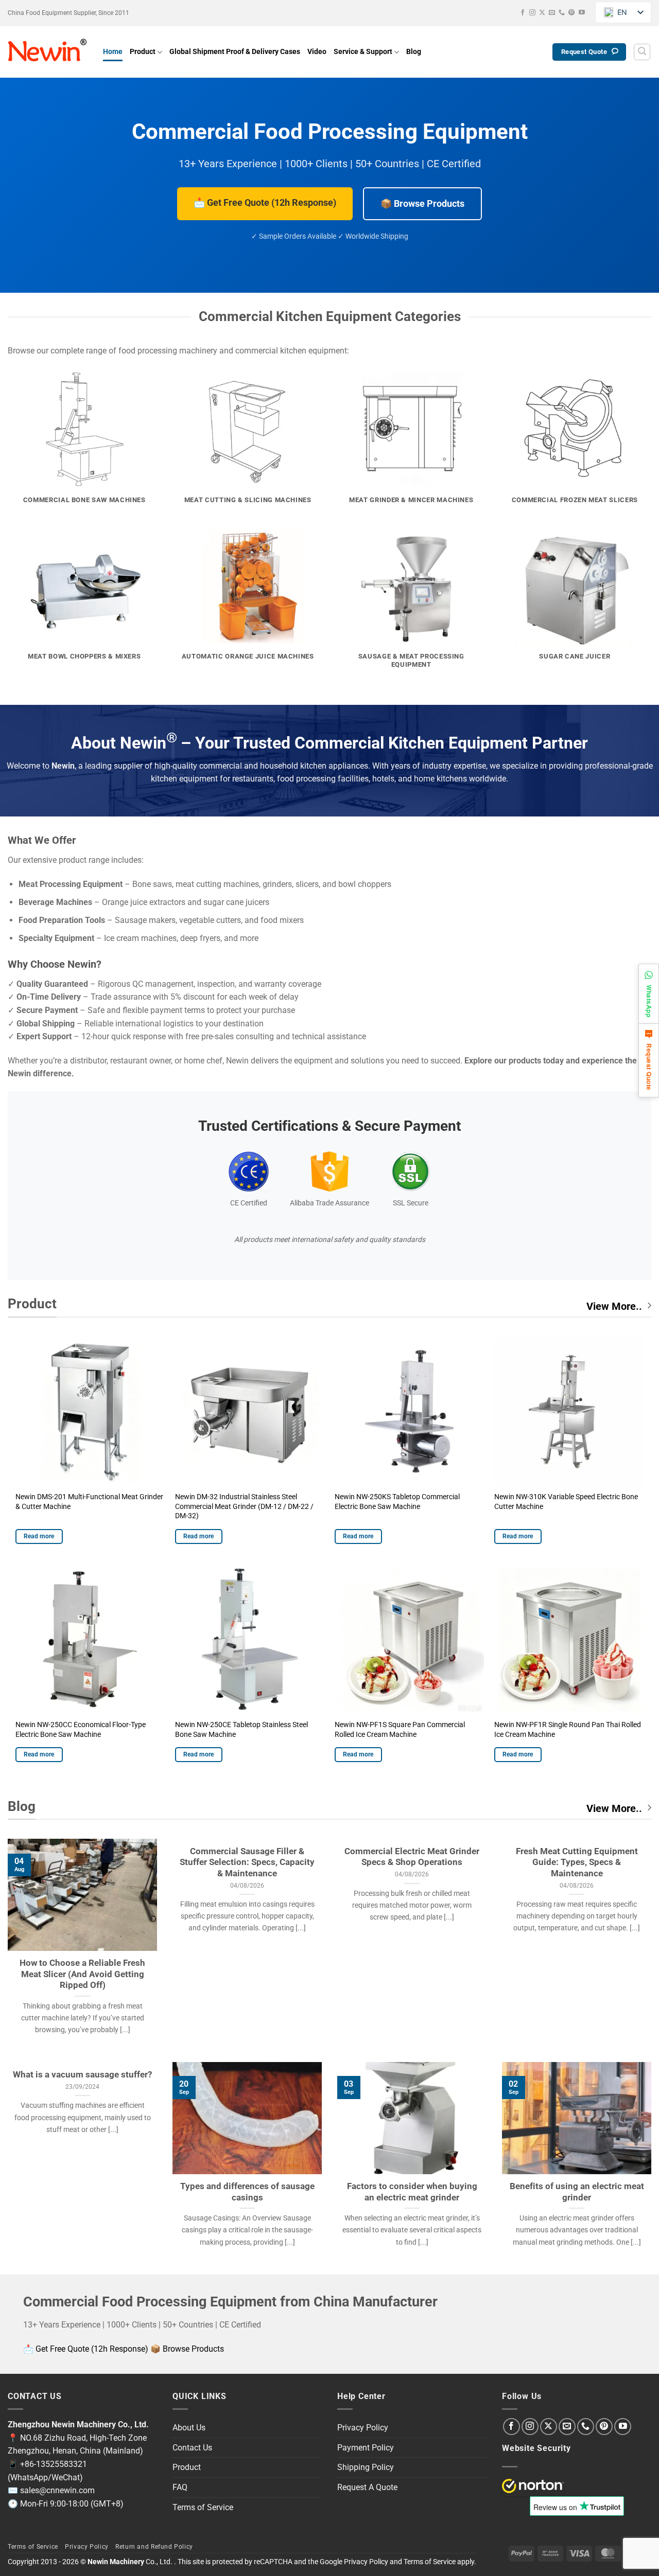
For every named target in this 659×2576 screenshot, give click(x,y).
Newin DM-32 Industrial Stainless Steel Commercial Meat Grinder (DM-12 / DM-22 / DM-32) (244, 1506)
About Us (189, 2428)
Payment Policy (366, 2448)
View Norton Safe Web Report (533, 2486)
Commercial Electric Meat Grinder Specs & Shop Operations (412, 1857)
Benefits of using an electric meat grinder (577, 2192)
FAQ (180, 2487)
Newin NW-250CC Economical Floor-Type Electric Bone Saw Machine (81, 1730)
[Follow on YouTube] (582, 13)
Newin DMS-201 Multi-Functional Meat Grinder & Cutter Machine (89, 1502)
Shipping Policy (366, 2467)
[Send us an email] (552, 13)
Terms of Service (203, 2507)
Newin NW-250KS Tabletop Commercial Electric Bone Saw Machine (397, 1502)
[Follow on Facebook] (523, 13)
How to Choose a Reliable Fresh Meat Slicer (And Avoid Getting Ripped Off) (82, 1974)
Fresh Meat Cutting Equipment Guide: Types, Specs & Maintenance (577, 1862)
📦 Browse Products (422, 203)
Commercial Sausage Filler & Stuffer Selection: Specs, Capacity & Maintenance (247, 1862)
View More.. (614, 1306)
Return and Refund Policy (154, 2547)
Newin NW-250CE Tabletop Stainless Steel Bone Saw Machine (241, 1730)
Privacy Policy (363, 2428)
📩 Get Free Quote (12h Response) (265, 202)
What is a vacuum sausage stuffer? (82, 2075)
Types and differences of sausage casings (247, 2192)
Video (317, 52)
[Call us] (562, 13)
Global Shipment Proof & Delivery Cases (235, 52)
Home (113, 52)
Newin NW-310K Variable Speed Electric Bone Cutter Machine (566, 1502)
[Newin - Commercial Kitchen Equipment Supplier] (48, 52)
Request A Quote (367, 2487)
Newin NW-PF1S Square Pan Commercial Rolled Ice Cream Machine (400, 1730)
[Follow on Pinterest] (571, 13)
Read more (39, 1536)
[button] (642, 52)
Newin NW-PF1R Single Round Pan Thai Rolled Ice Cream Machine (568, 1730)
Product (143, 52)
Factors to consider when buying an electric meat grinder (412, 2192)
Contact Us (192, 2448)
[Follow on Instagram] (532, 13)
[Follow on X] (542, 13)
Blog (414, 52)
